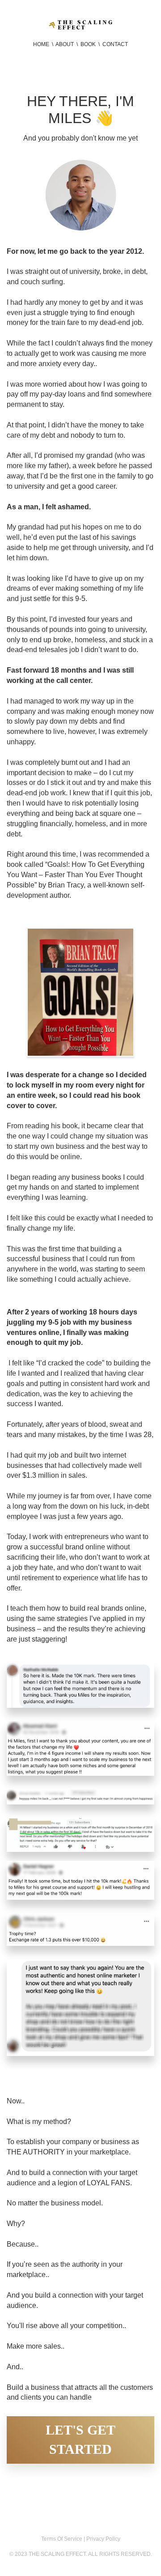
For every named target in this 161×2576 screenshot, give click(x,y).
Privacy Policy (103, 2539)
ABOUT (65, 44)
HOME (41, 44)
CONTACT (114, 44)
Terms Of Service (62, 2539)
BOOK (88, 44)
